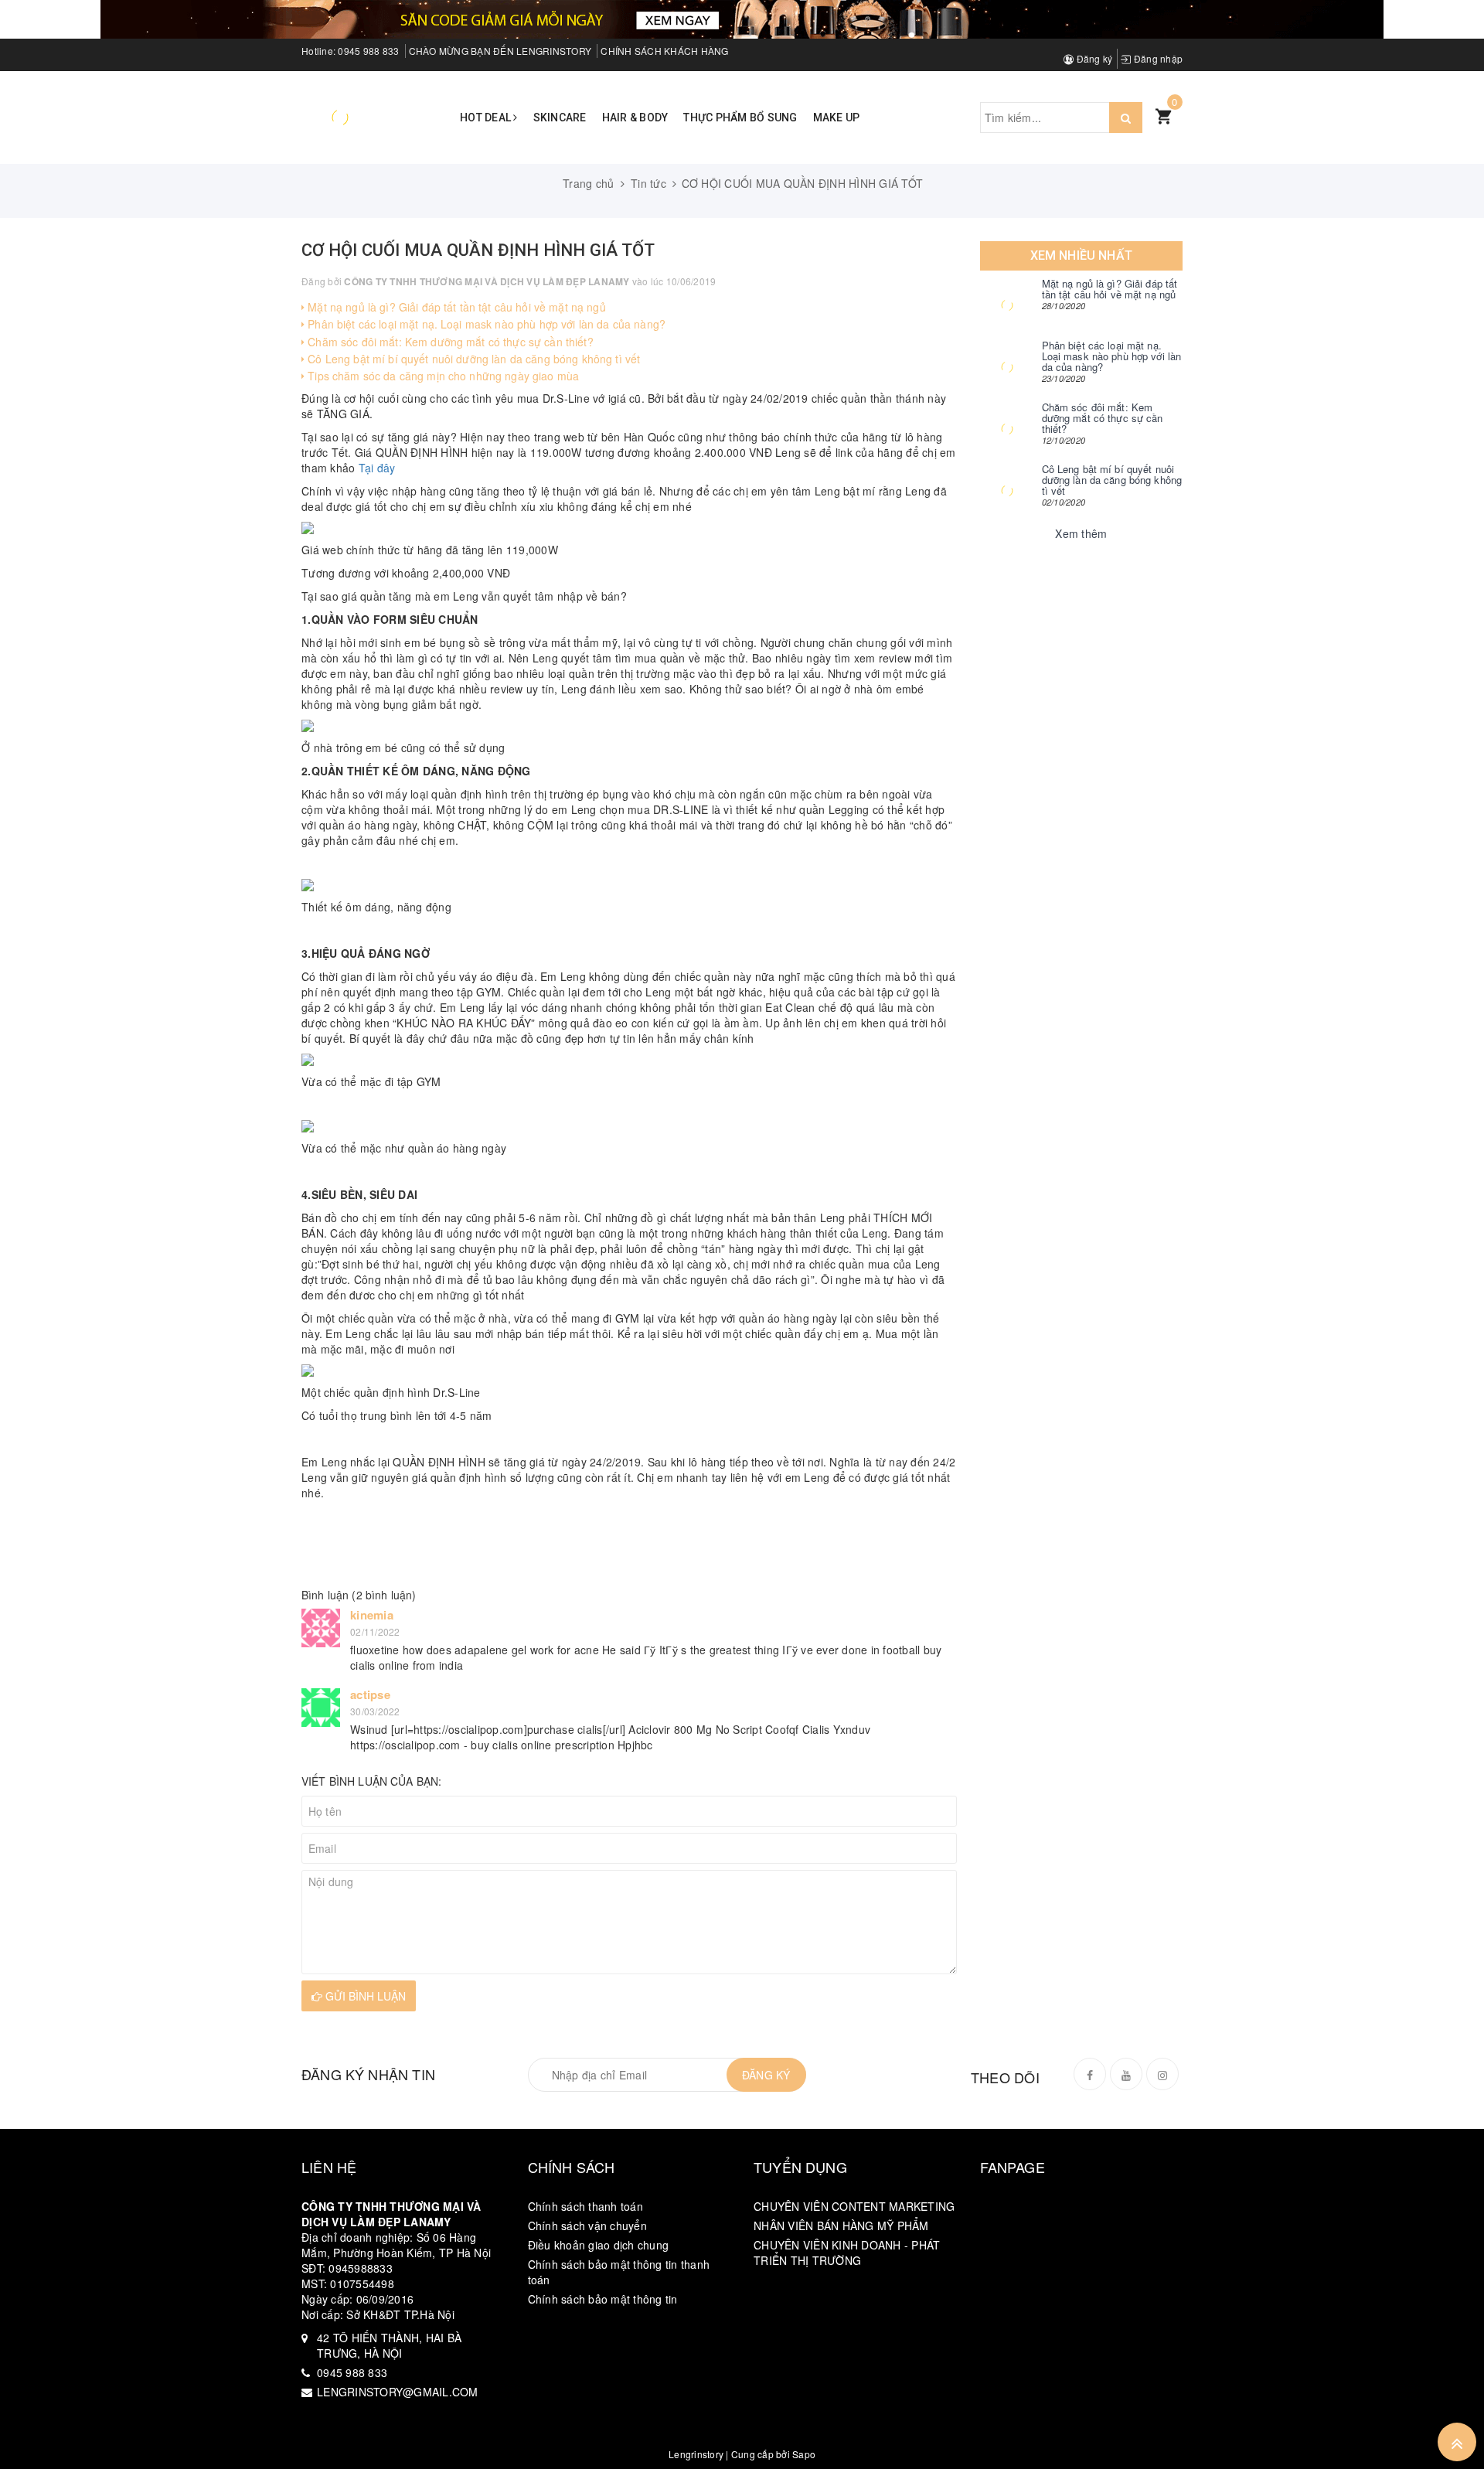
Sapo (804, 2454)
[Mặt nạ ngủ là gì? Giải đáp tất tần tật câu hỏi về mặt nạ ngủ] (1007, 305)
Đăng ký (1093, 58)
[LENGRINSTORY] (340, 116)
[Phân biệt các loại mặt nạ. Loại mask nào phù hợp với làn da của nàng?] (1007, 367)
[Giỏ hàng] (1163, 115)
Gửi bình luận (364, 1996)
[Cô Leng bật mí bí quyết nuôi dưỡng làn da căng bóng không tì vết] (1007, 491)
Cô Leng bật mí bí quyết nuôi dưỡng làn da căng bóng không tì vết (472, 359)
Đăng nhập (1157, 58)
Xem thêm (1081, 533)
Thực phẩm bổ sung (740, 117)
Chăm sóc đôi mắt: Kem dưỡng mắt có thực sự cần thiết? (449, 342)
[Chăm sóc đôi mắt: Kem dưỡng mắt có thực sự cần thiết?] (1007, 429)
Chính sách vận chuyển (587, 2226)
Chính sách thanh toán (585, 2206)
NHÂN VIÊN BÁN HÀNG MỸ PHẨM (841, 2226)
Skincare (560, 117)
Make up (837, 117)
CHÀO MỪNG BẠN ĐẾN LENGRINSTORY (500, 51)
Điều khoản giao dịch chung (599, 2245)
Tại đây (377, 468)
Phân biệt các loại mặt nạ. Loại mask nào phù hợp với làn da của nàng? (485, 324)
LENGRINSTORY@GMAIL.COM (398, 2392)
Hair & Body (635, 117)
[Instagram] (1162, 2074)
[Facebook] (1090, 2074)
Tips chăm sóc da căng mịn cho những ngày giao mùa (442, 376)
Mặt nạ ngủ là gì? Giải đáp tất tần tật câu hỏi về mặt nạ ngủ (455, 307)
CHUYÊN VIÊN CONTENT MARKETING (854, 2206)
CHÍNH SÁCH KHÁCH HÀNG (664, 51)
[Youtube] (1126, 2074)
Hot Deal (487, 117)
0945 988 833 (368, 51)
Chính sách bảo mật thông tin (603, 2299)
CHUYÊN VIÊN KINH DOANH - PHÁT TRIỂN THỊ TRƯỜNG (847, 2253)
